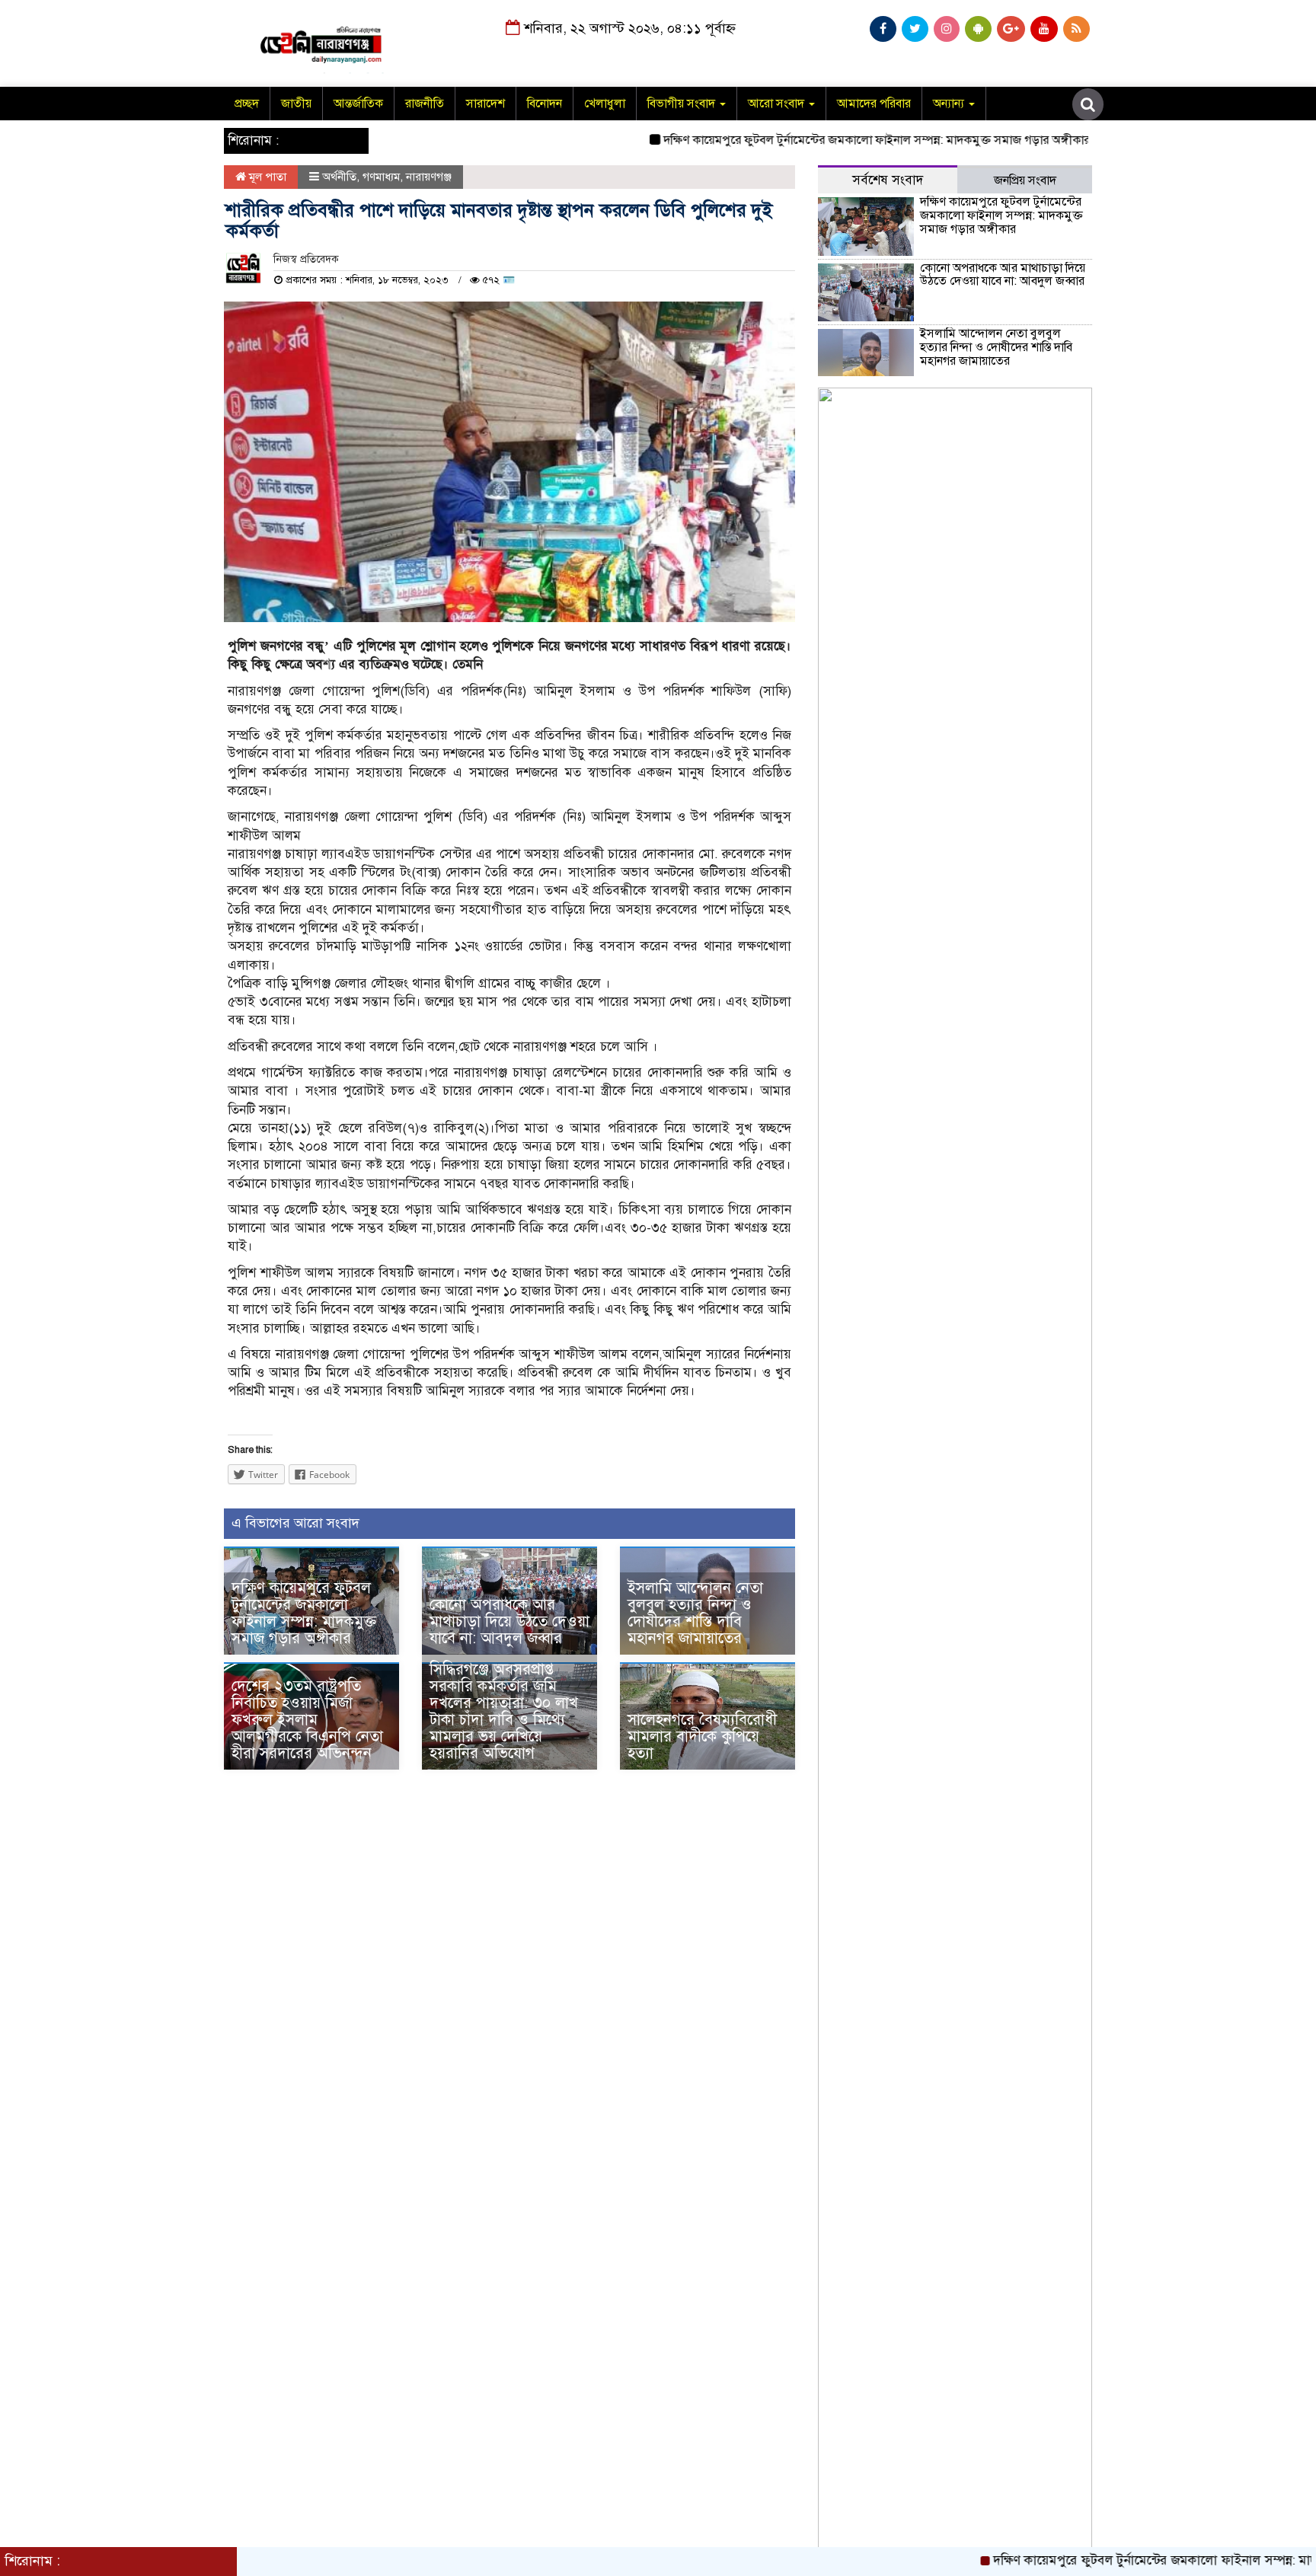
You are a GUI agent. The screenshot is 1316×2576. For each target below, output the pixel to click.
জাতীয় (296, 104)
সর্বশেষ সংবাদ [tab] (888, 180)
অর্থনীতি (339, 177)
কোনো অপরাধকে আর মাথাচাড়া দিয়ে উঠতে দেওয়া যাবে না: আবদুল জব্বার (509, 1622)
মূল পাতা (266, 177)
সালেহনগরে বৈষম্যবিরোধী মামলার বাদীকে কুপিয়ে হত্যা (702, 1736)
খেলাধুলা (605, 104)
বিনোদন (545, 104)
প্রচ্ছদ (247, 104)
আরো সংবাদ (778, 104)
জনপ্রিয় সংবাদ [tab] (1025, 180)
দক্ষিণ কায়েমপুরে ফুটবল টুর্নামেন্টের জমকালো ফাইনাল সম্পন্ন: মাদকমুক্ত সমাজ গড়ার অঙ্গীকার (819, 140)
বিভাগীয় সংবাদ (683, 104)
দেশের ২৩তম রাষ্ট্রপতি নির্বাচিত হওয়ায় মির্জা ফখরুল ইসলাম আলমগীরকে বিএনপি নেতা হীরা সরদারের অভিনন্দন (307, 1720)
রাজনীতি (425, 104)
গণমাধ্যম (381, 177)
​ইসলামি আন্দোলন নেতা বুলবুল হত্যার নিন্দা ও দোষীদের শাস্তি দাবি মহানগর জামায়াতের (695, 1613)
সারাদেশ (486, 104)
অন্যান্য (950, 104)
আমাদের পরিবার (874, 104)
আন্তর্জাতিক (358, 104)
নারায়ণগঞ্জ (429, 177)
